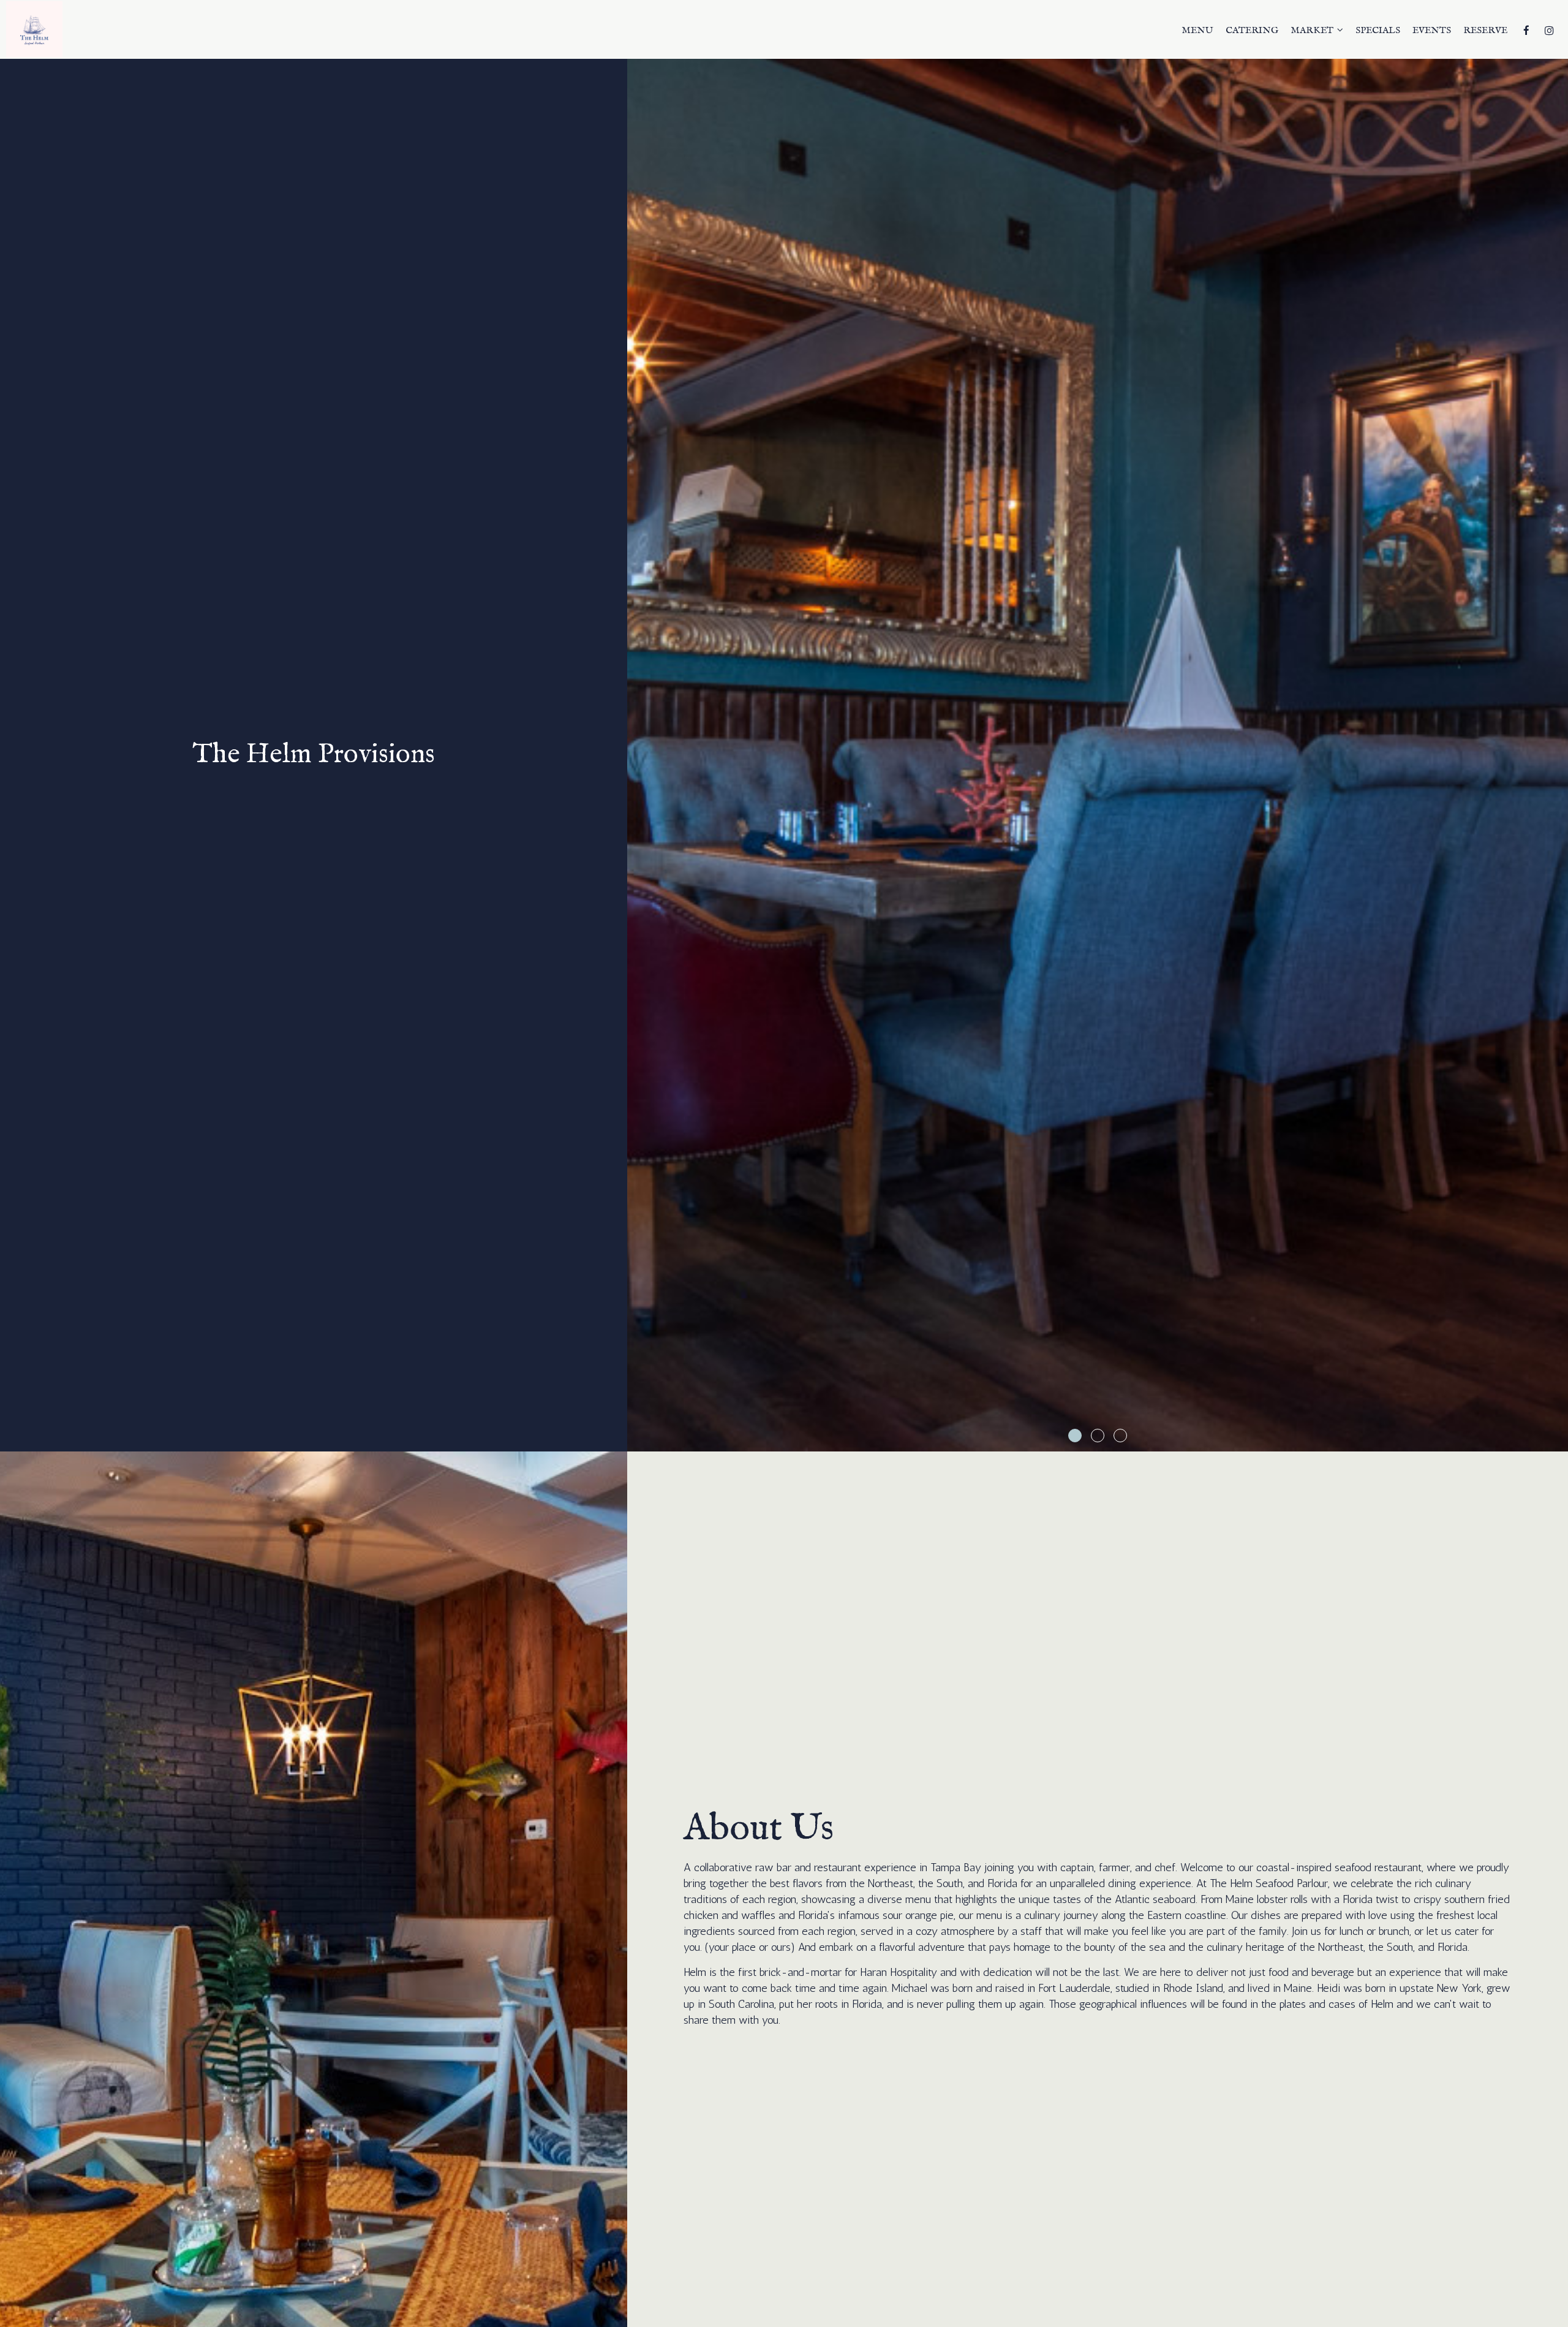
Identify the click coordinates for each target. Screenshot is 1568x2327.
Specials (1378, 31)
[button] (1559, 1442)
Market (1313, 31)
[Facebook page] (1526, 31)
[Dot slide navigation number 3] (1120, 1436)
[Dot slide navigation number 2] (1098, 1436)
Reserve (1485, 31)
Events (1432, 31)
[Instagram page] (1549, 31)
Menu (1197, 31)
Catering (1252, 31)
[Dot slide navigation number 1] (1075, 1436)
